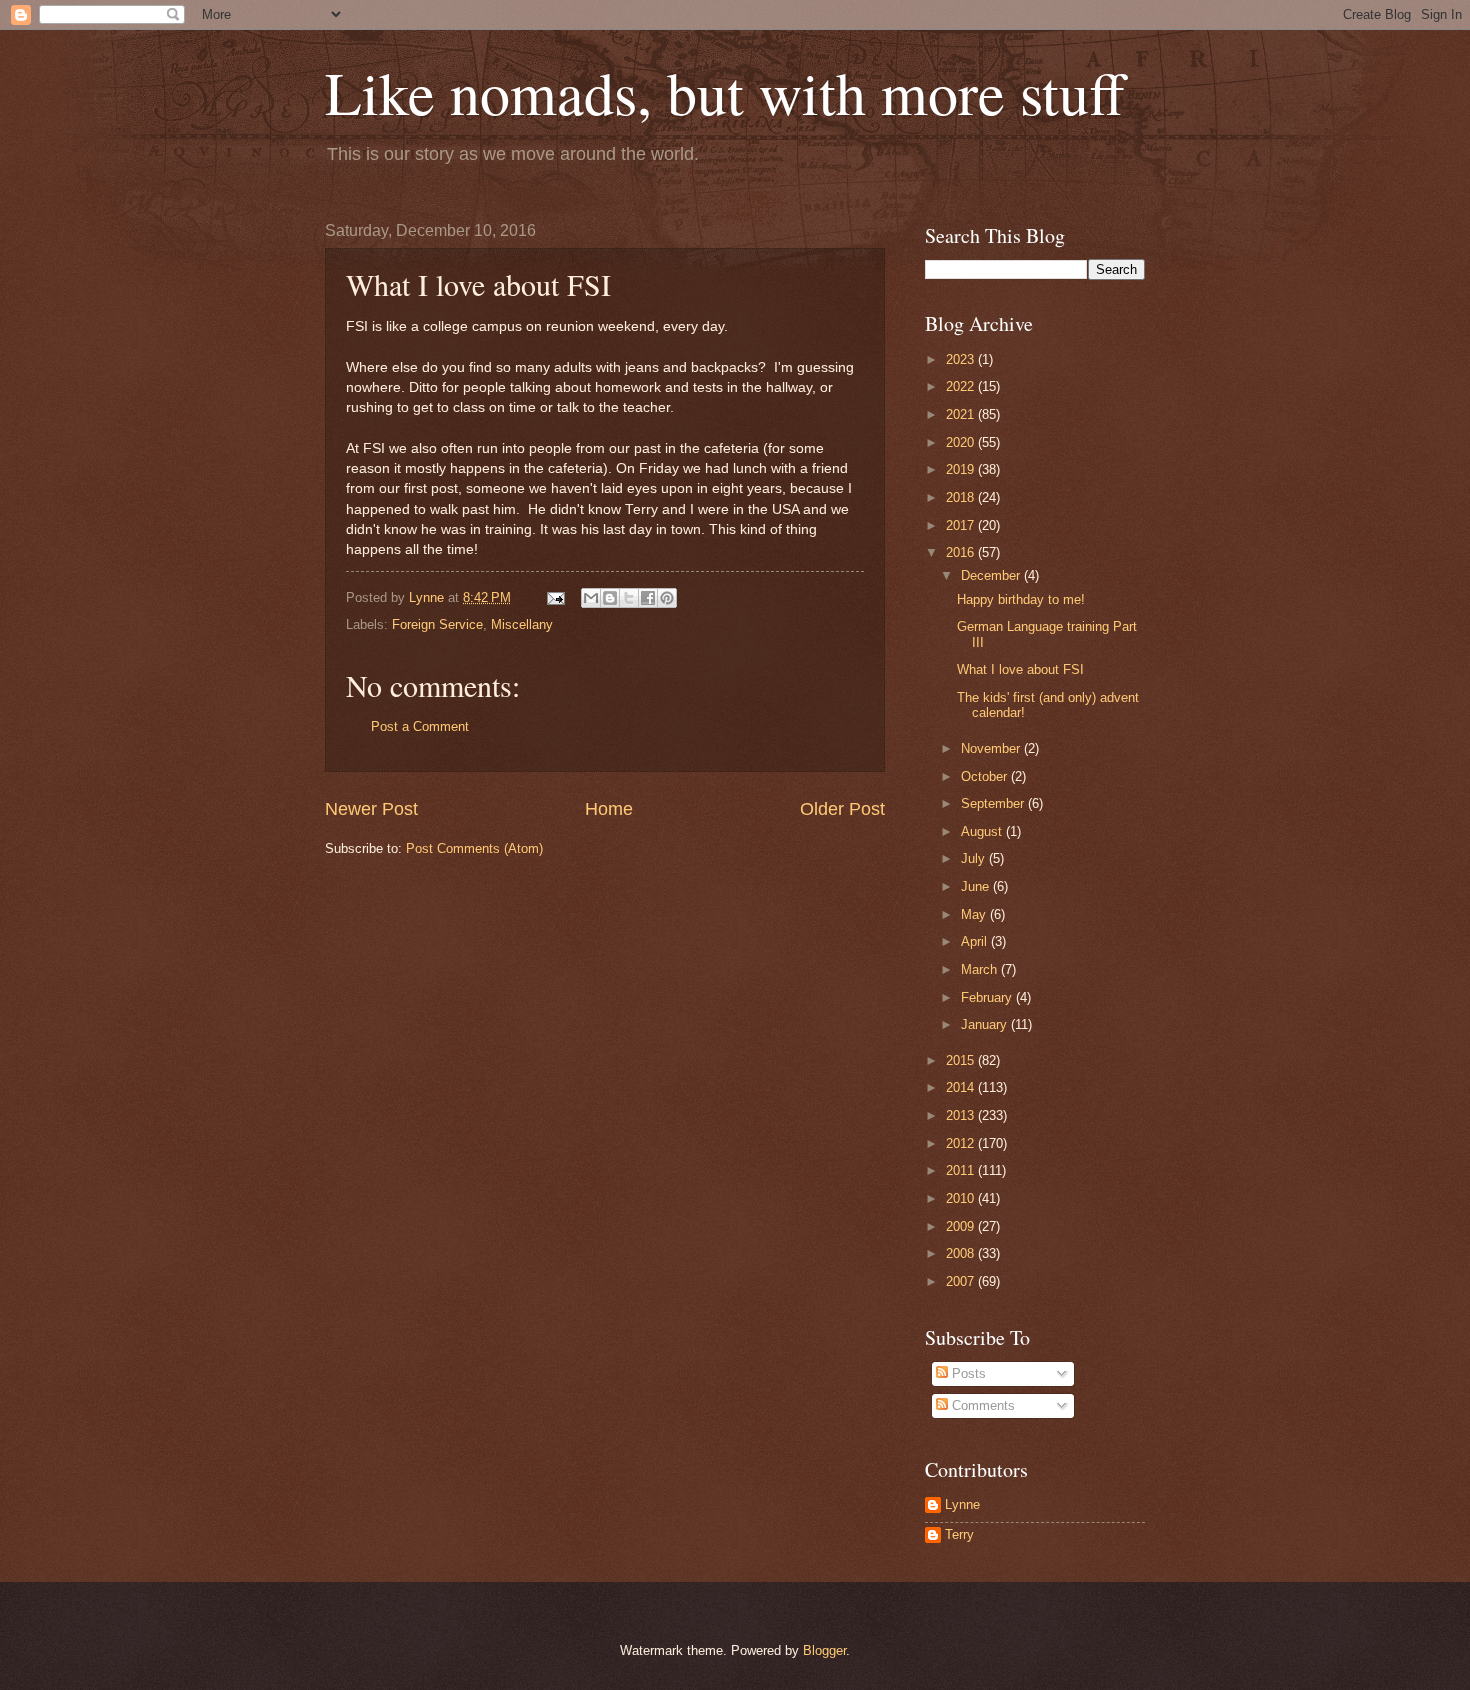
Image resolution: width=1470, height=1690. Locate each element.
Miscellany (522, 624)
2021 (962, 414)
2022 (962, 386)
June (977, 886)
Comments (981, 1405)
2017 (962, 525)
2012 (962, 1143)
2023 (962, 359)
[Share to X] (629, 598)
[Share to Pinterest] (667, 598)
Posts (967, 1373)
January (986, 1024)
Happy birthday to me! (1021, 599)
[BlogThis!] (610, 598)
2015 (962, 1060)
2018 (962, 497)
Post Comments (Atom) (474, 848)
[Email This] (591, 598)
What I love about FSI (1020, 669)
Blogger (824, 1650)
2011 (962, 1170)
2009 (962, 1226)
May (975, 914)
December (992, 575)
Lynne (962, 1504)
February (988, 997)
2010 (962, 1198)
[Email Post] (555, 597)
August (983, 831)
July (975, 858)
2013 (962, 1115)
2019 (962, 469)
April (976, 941)
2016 (962, 552)
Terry (959, 1534)
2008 (962, 1253)
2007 (962, 1281)
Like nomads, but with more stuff (725, 92)
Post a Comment (420, 726)
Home (609, 809)
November (992, 748)
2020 (962, 442)
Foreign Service (437, 624)
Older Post (842, 809)
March (981, 969)
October (986, 776)
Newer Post (371, 809)
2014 (962, 1087)
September (994, 803)
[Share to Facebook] (648, 598)
